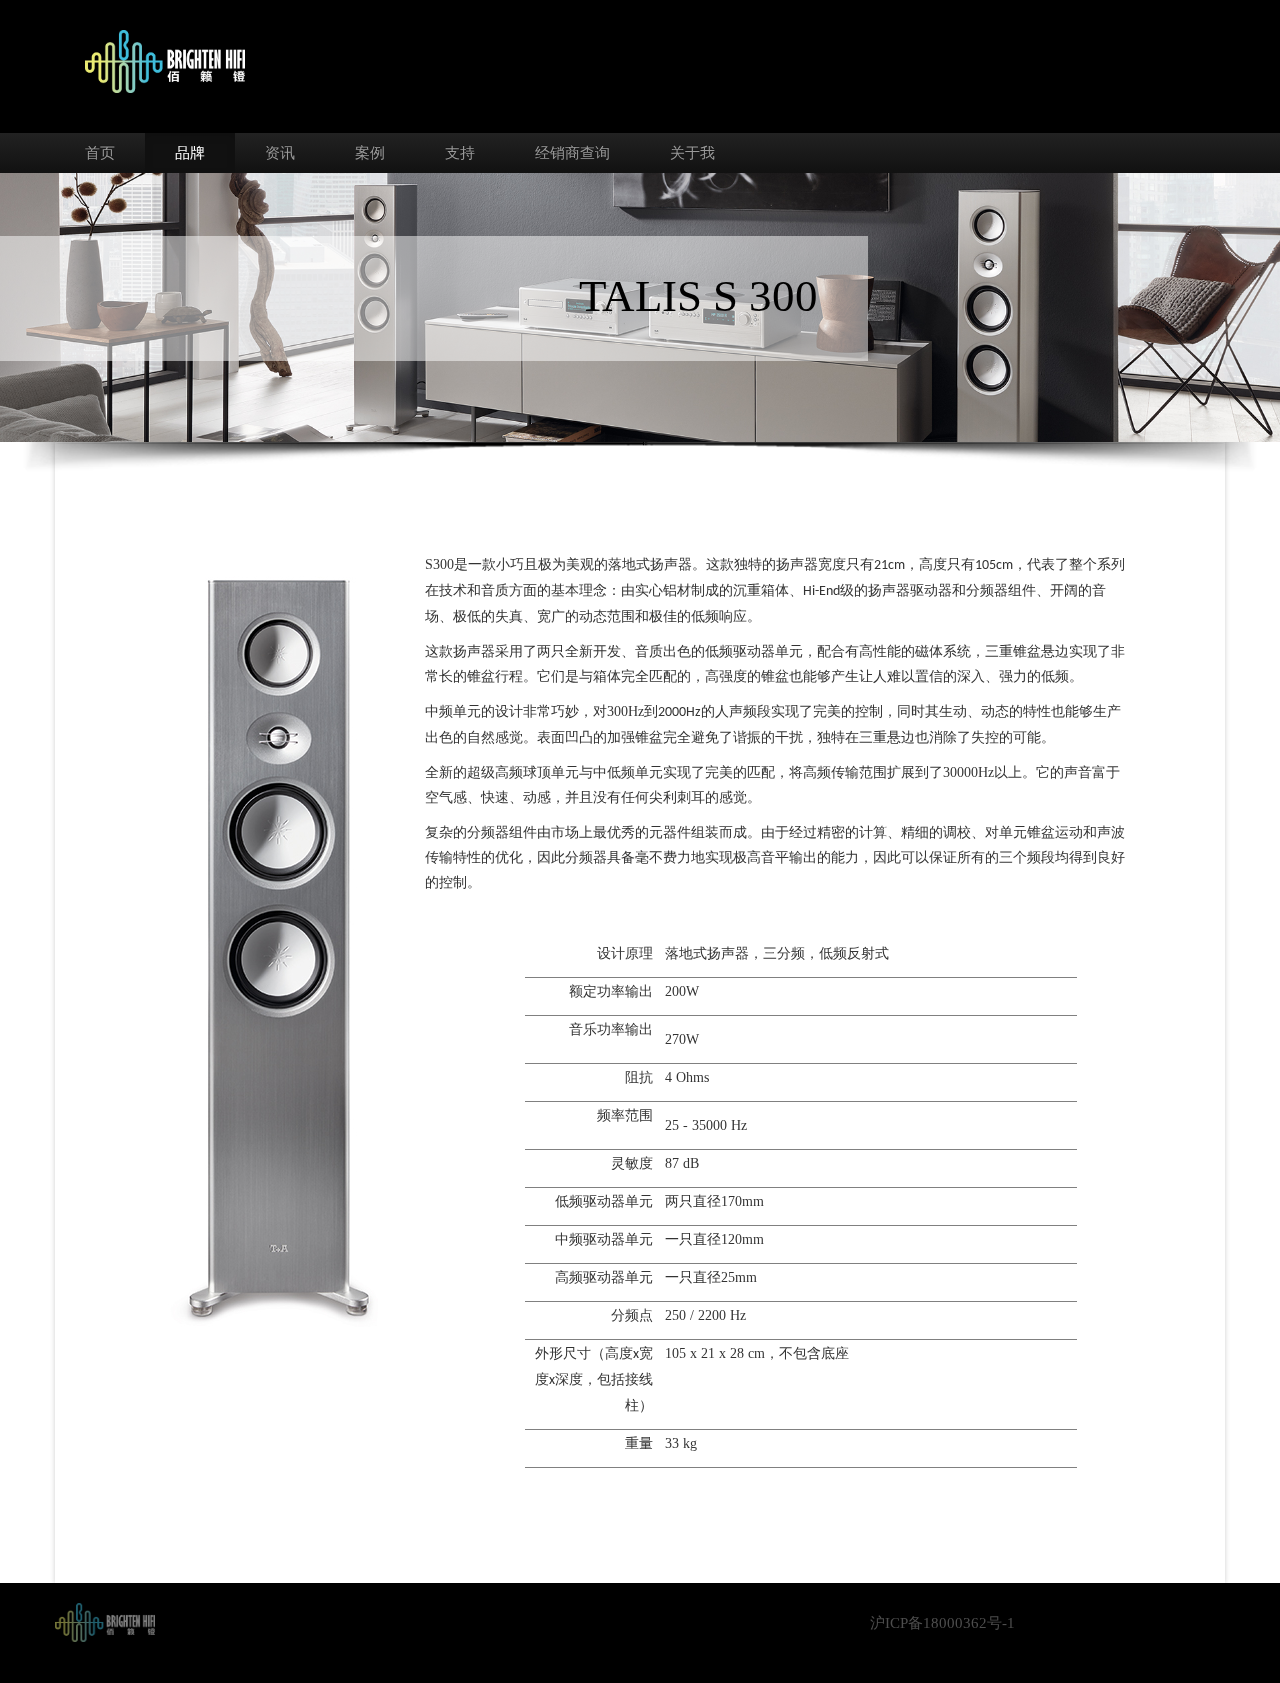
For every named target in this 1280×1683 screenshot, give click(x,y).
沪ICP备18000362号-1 (942, 1623)
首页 (100, 153)
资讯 (280, 153)
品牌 (190, 153)
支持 (460, 153)
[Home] (105, 1621)
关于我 (692, 153)
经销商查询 (572, 153)
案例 (370, 153)
